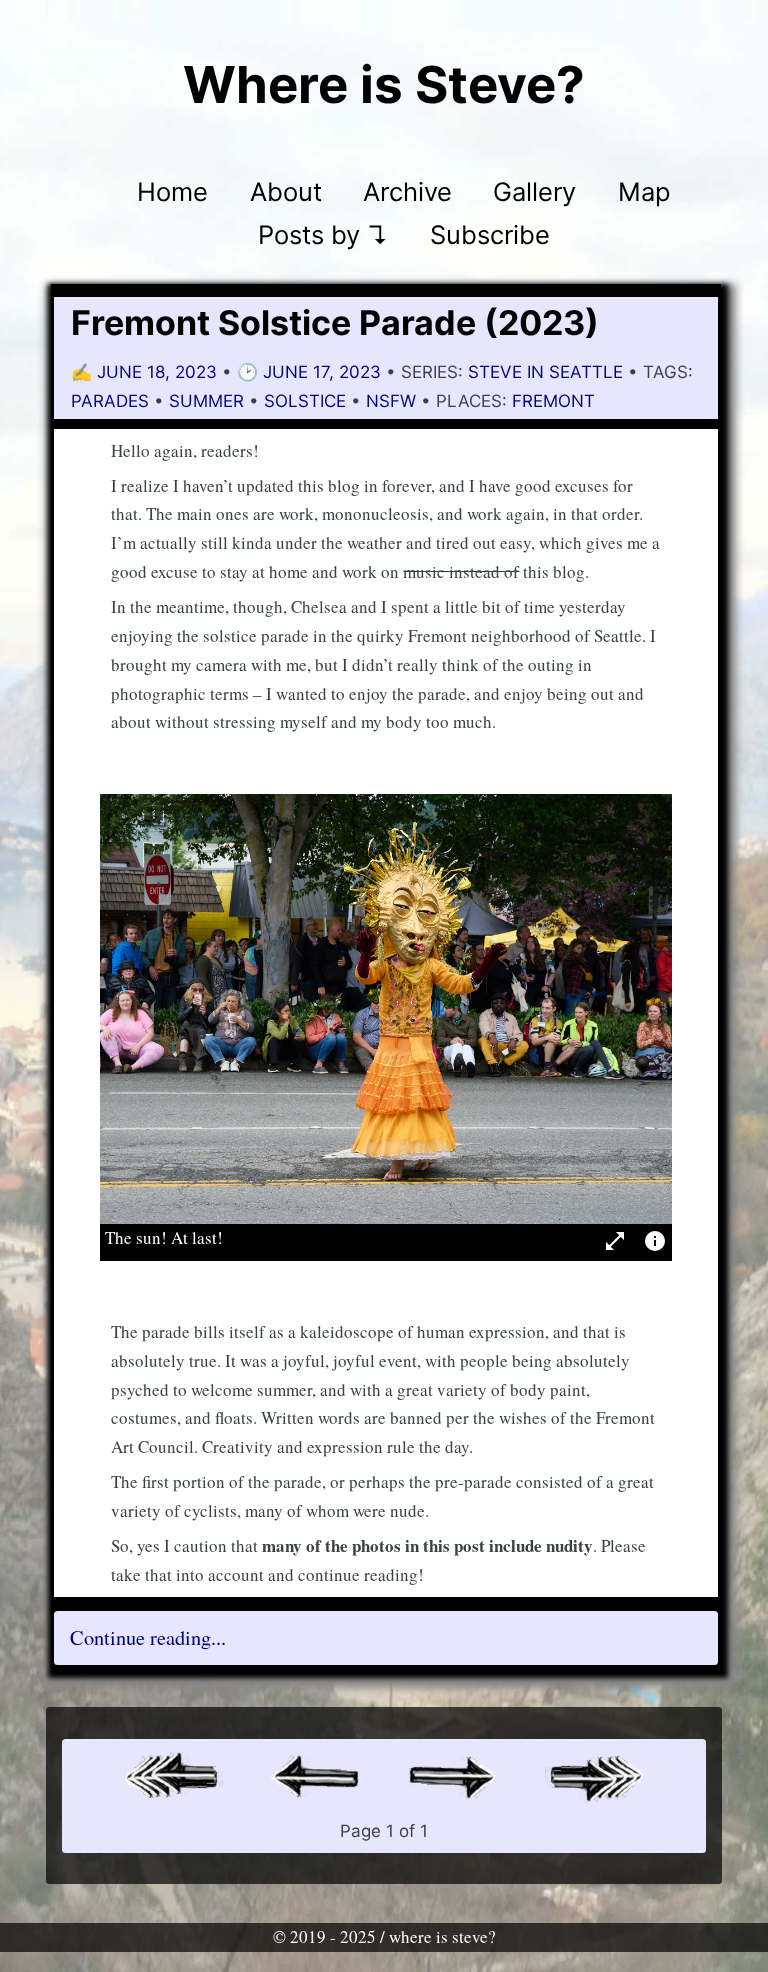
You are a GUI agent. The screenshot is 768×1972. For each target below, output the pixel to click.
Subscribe (490, 235)
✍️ (146, 372)
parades (110, 401)
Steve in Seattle (545, 372)
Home (172, 191)
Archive (407, 191)
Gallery (534, 191)
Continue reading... (148, 1638)
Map (644, 191)
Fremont (553, 401)
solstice (305, 401)
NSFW (391, 401)
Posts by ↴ (323, 235)
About (286, 191)
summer (206, 401)
